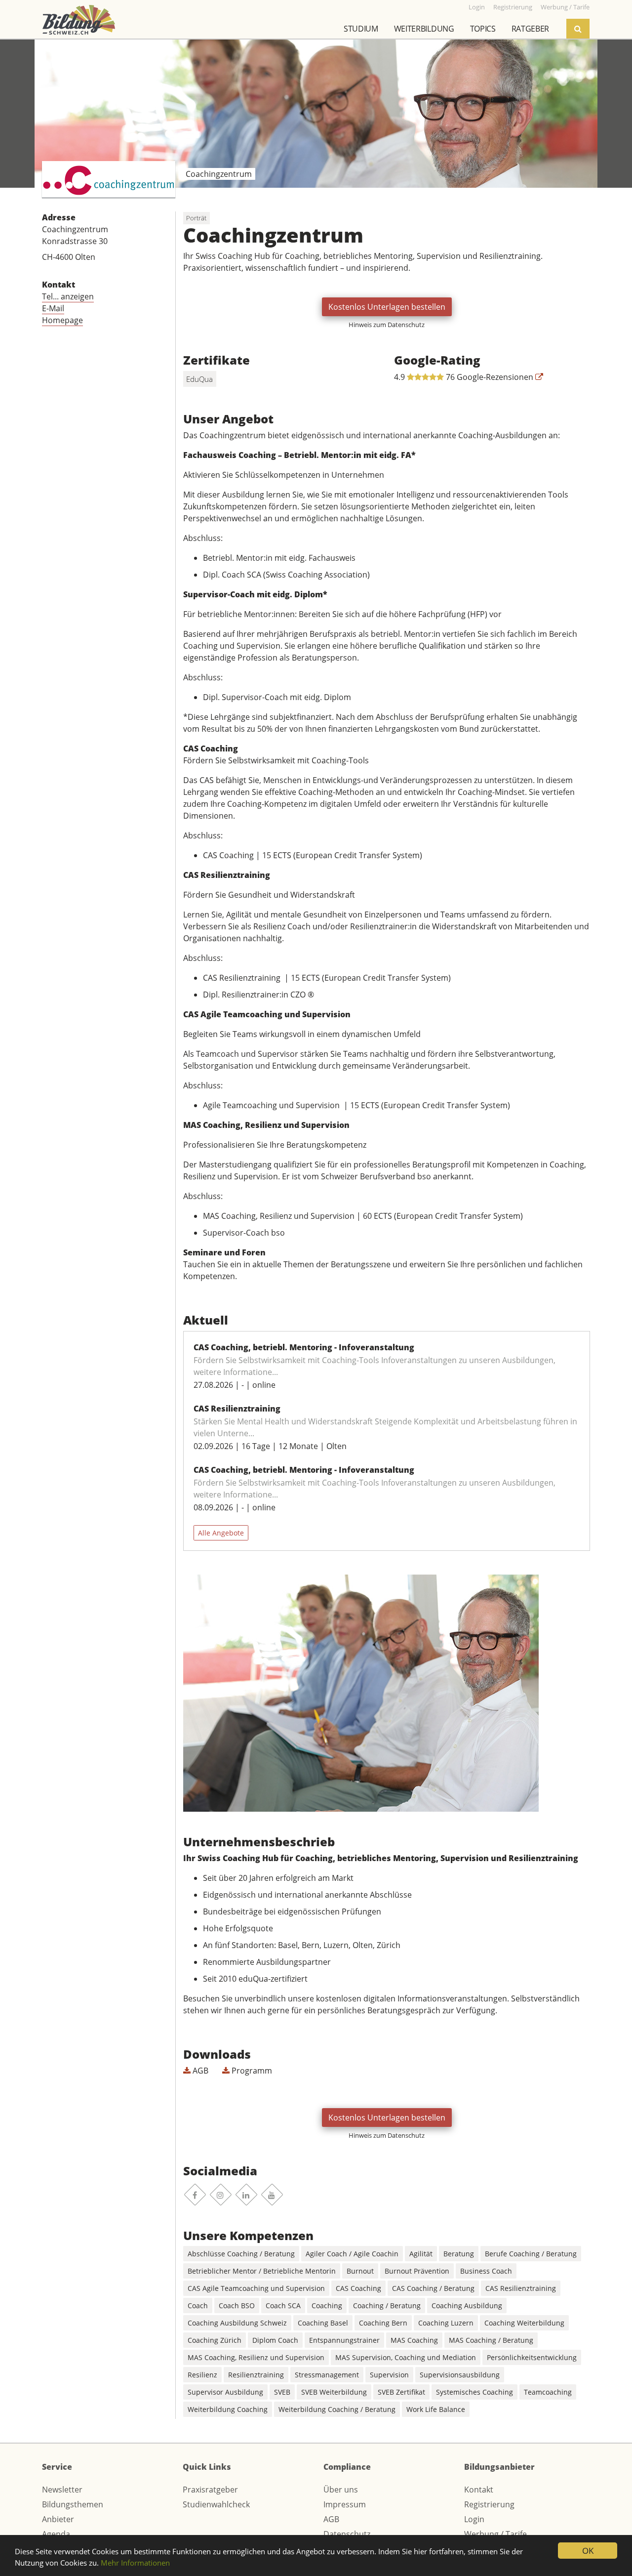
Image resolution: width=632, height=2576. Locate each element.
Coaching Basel (323, 2323)
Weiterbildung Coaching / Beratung (337, 2409)
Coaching (327, 2306)
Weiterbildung (424, 29)
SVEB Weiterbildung (334, 2392)
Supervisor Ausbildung (225, 2392)
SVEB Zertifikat (401, 2392)
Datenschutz (347, 2534)
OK (588, 2551)
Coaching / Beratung (387, 2306)
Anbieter (58, 2519)
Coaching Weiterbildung (524, 2323)
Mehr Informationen (135, 2563)
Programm (251, 2071)
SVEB (282, 2392)
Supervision (389, 2375)
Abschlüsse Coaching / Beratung (241, 2254)
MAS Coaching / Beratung (491, 2340)
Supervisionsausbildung (460, 2375)
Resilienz (202, 2375)
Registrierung (489, 2504)
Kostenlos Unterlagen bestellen (387, 307)
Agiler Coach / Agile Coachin (352, 2254)
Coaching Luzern (446, 2323)
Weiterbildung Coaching (228, 2409)
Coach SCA (283, 2306)
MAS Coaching (414, 2340)
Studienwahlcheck (216, 2504)
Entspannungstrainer (344, 2340)
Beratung (459, 2254)
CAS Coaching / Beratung (433, 2288)
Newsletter (62, 2490)
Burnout (360, 2271)
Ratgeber (530, 29)
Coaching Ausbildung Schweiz (237, 2323)
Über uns (341, 2490)
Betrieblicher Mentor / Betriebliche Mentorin (262, 2271)
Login (474, 2519)
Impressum (345, 2504)
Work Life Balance (436, 2409)
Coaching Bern (383, 2323)
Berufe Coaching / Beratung (531, 2254)
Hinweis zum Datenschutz (387, 325)
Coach (198, 2306)
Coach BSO (237, 2306)
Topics (483, 29)
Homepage (62, 320)
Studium (361, 29)
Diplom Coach (275, 2340)
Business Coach (486, 2271)
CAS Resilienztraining (521, 2288)
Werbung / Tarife (495, 2534)
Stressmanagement (327, 2375)
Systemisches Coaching (474, 2392)
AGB (199, 2071)
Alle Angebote (221, 1533)
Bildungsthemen (73, 2504)
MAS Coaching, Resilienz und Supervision (256, 2357)
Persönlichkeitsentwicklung (532, 2357)
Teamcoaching (548, 2392)
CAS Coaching (358, 2288)
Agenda (56, 2534)
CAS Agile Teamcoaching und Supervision (256, 2288)
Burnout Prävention (417, 2271)
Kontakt (479, 2490)
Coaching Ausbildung (467, 2306)
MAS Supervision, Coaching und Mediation (406, 2357)
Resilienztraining (256, 2375)
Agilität (421, 2254)
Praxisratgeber (210, 2490)
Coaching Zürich (215, 2340)
